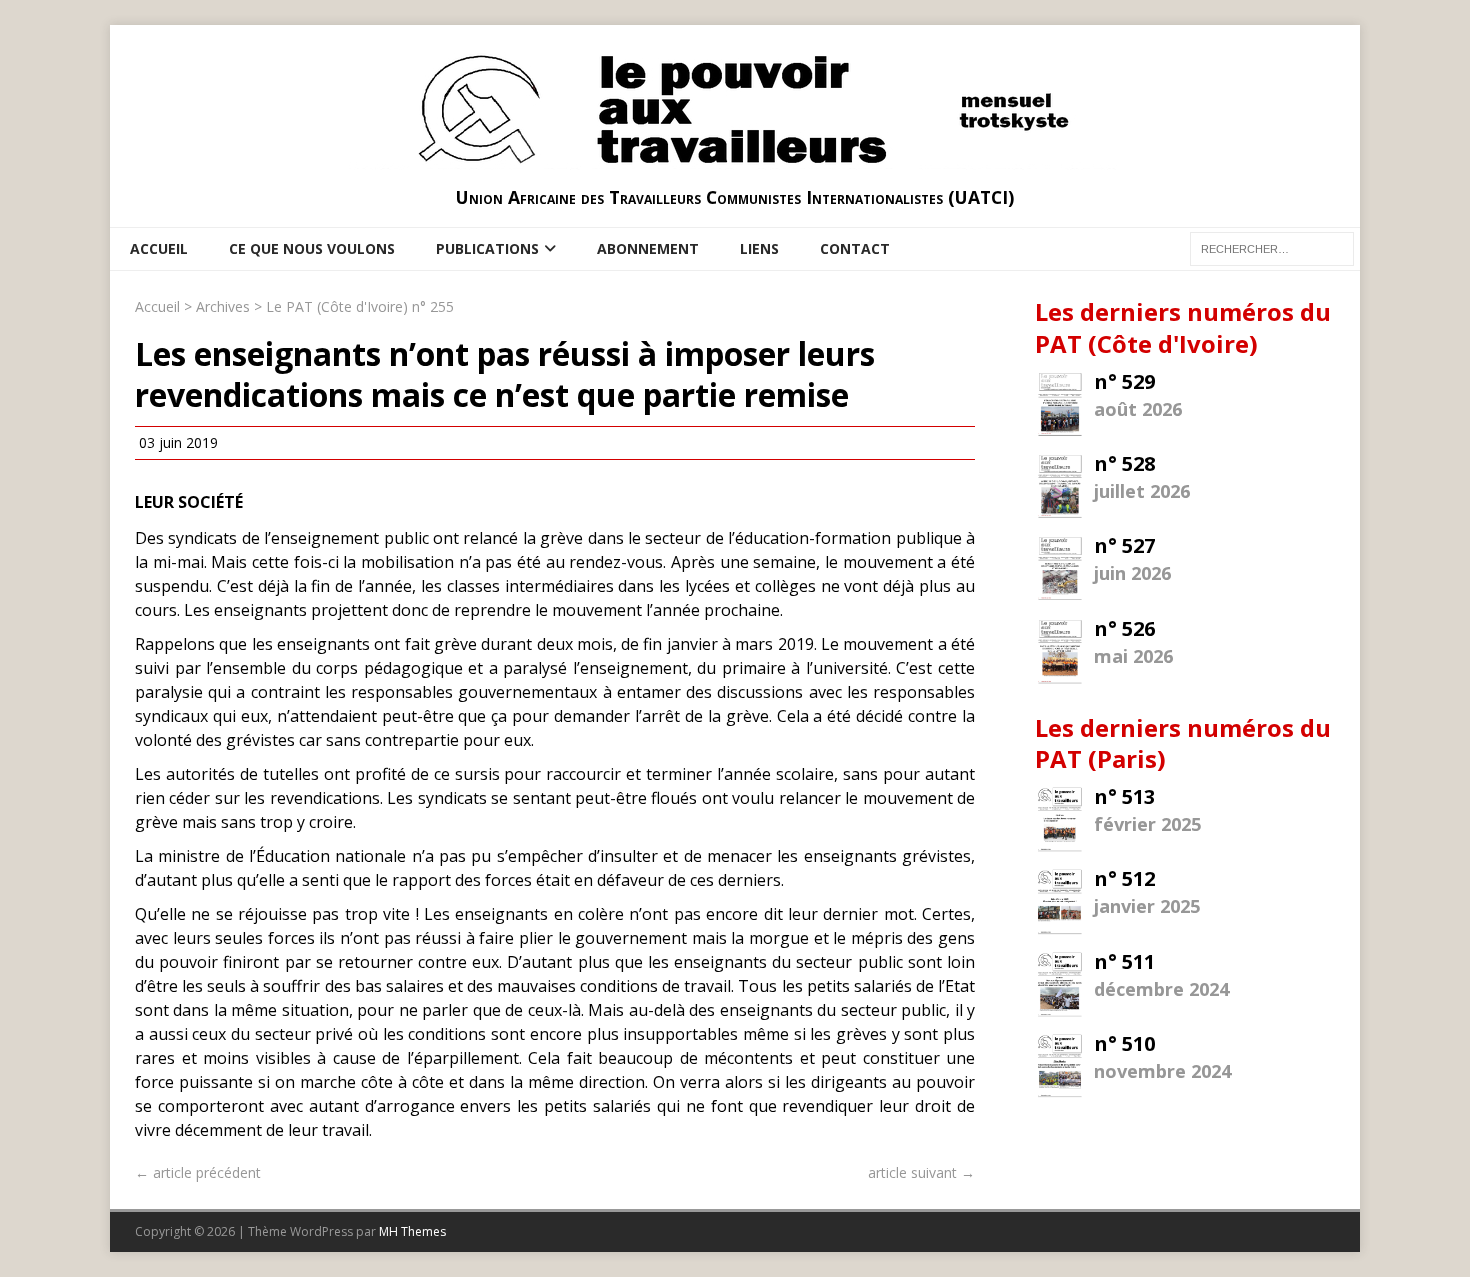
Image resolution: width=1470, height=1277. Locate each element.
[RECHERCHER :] (1272, 247)
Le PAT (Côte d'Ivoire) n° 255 (360, 306)
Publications (487, 248)
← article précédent (198, 1172)
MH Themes (412, 1231)
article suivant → (921, 1172)
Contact (855, 248)
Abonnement (648, 248)
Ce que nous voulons (312, 248)
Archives (223, 306)
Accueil (159, 248)
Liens (759, 248)
